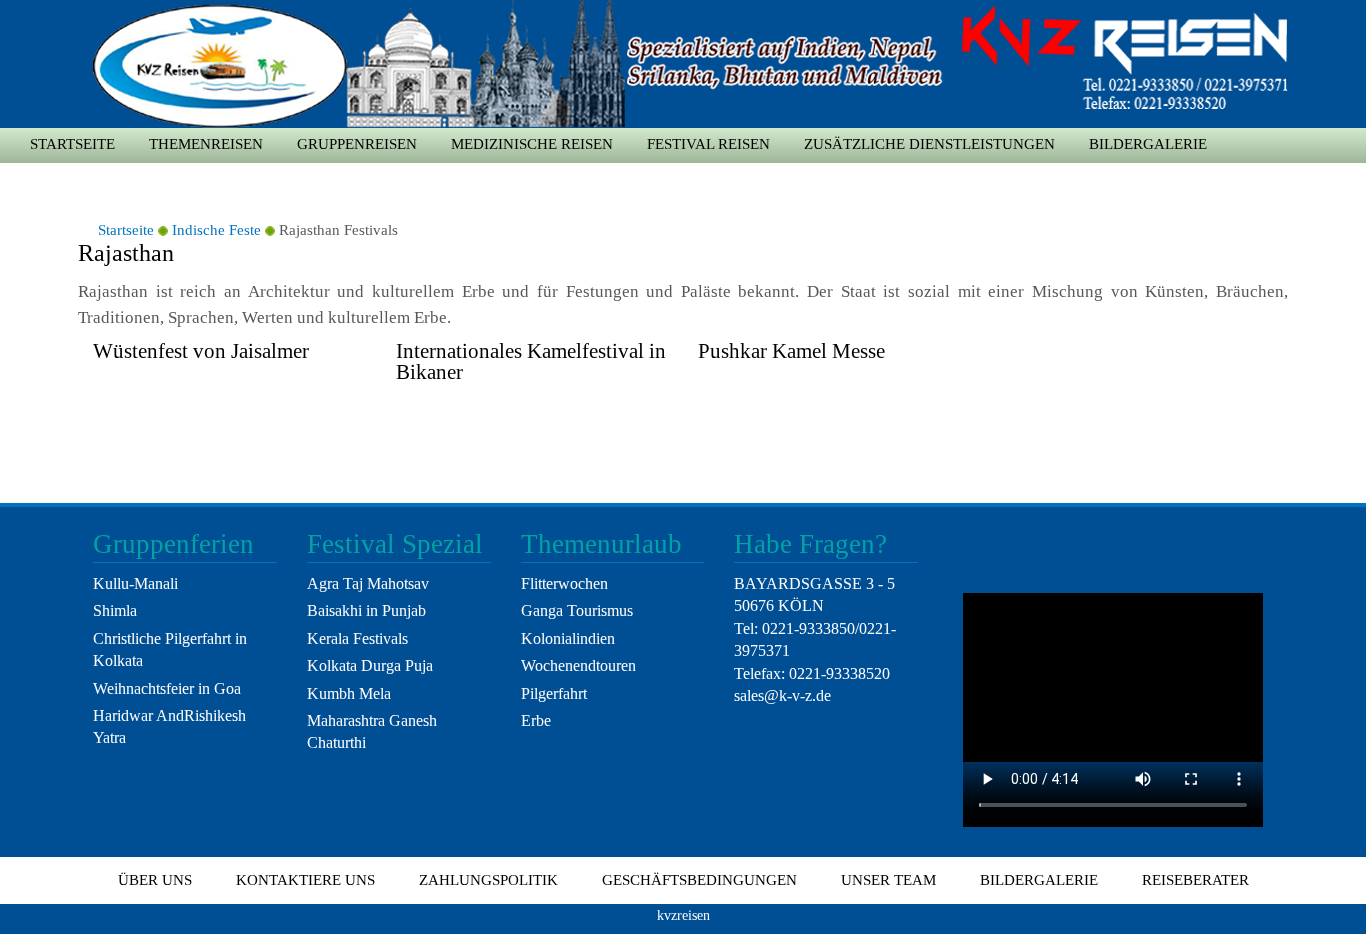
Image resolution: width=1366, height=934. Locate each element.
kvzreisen (683, 915)
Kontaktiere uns (305, 880)
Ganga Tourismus (577, 610)
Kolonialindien (568, 638)
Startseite (72, 144)
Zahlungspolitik (488, 880)
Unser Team (888, 880)
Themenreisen (206, 144)
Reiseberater (1195, 880)
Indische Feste (216, 230)
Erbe (536, 720)
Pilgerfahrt (554, 693)
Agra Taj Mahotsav (368, 583)
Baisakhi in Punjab (366, 610)
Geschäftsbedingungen (699, 880)
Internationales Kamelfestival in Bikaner (531, 361)
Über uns (155, 880)
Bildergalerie (1148, 144)
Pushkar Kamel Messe (791, 351)
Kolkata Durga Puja (370, 665)
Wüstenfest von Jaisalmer (201, 351)
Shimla (115, 610)
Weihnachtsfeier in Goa (167, 688)
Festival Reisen (708, 144)
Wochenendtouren (578, 665)
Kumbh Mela (349, 693)
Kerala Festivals (357, 638)
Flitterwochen (564, 583)
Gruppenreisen (357, 144)
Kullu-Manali (135, 583)
